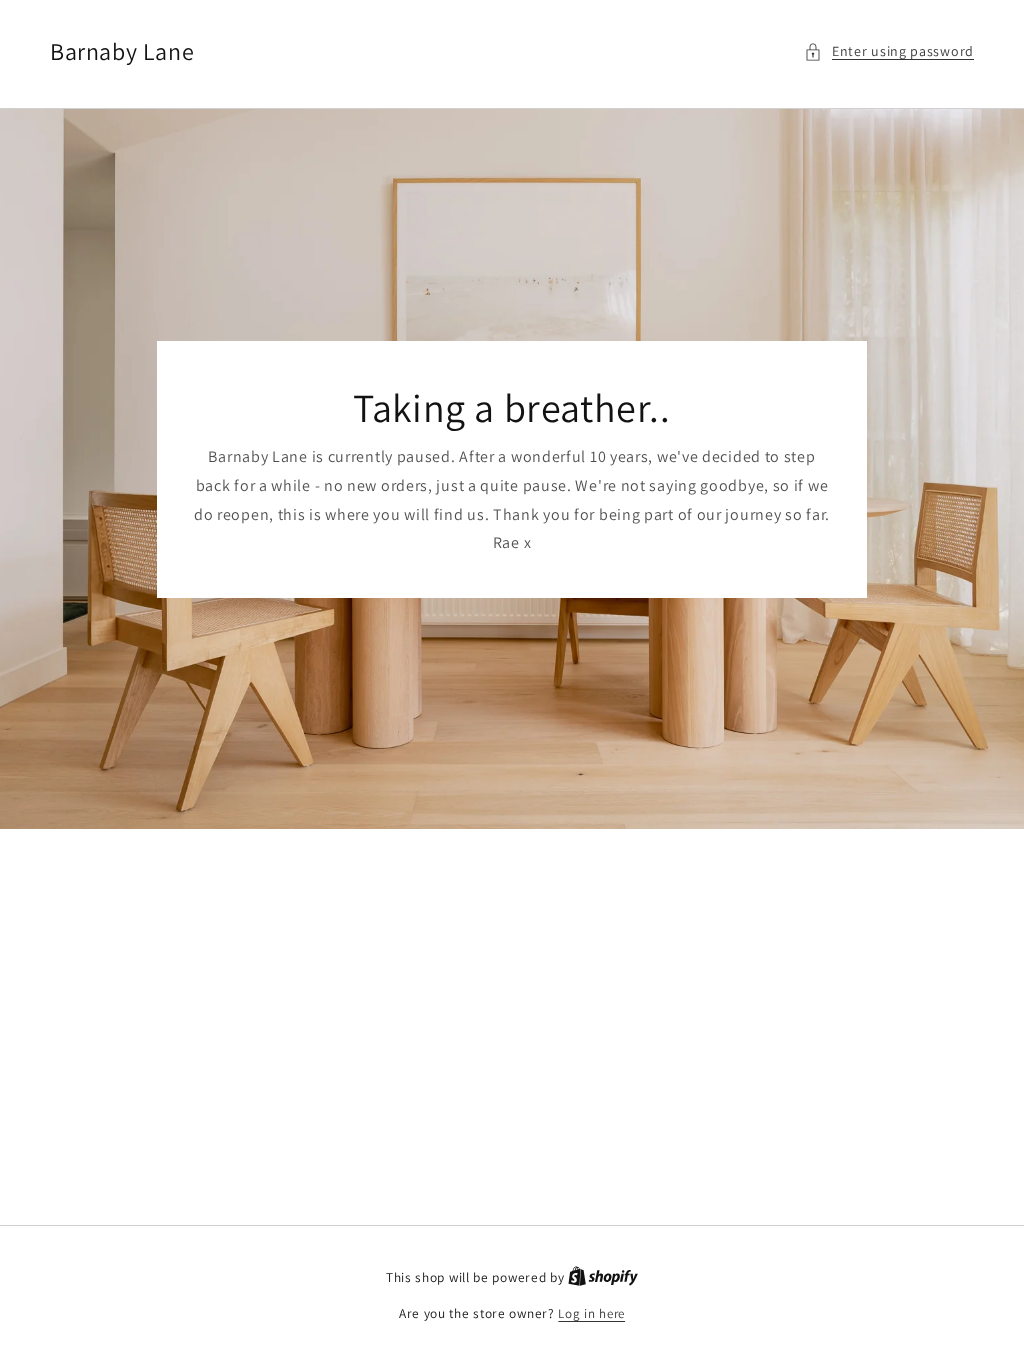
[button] (889, 51)
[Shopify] (603, 1277)
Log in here (591, 1313)
